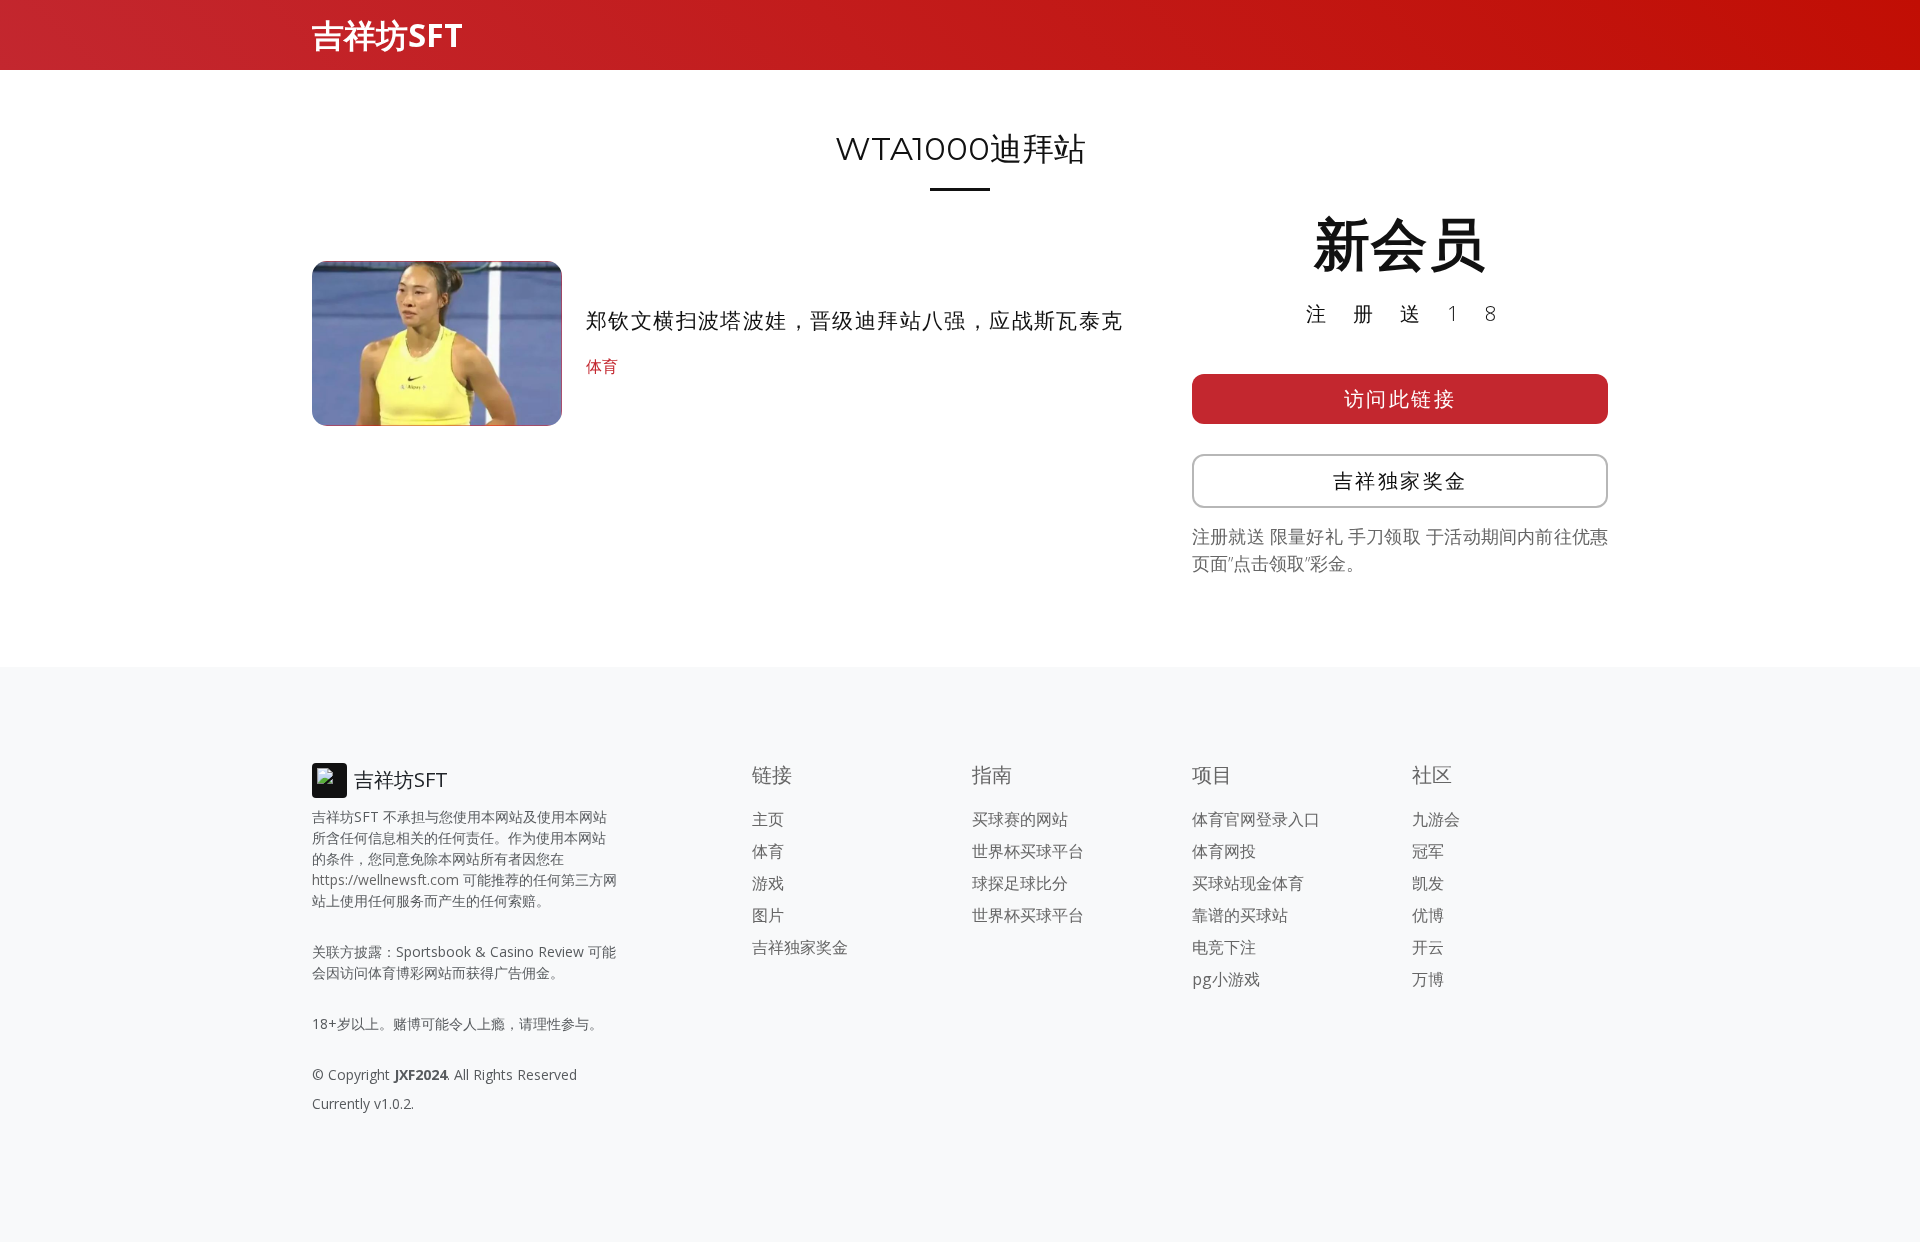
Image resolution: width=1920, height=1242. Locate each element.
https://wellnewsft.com (385, 879)
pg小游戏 (1226, 979)
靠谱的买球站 (1240, 915)
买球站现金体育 (1248, 883)
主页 (768, 819)
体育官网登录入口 (1256, 819)
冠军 (1428, 851)
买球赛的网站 (1020, 819)
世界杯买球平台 (1028, 851)
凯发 (1428, 883)
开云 (1428, 947)
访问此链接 (1400, 398)
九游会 (1436, 819)
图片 (768, 915)
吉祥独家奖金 (1400, 480)
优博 (1428, 915)
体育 (602, 366)
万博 (1428, 979)
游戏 (768, 883)
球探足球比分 (1020, 883)
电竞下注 (1224, 947)
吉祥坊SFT (387, 34)
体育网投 (1224, 851)
